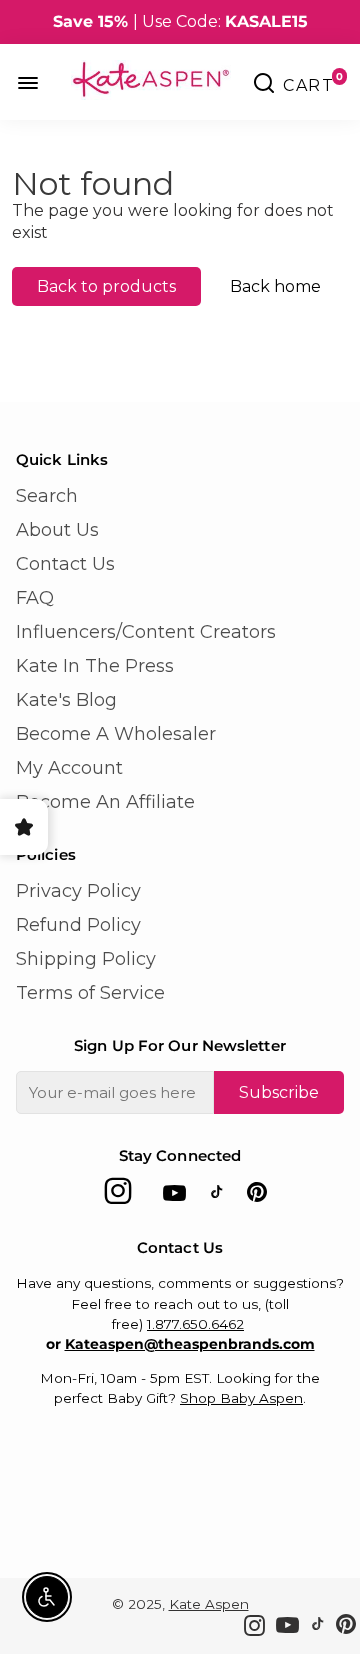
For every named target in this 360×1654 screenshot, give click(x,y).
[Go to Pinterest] (257, 1196)
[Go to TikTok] (217, 1196)
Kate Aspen (209, 1604)
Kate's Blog (66, 700)
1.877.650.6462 (195, 1324)
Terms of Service (90, 993)
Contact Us (65, 564)
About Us (57, 530)
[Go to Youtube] (174, 1196)
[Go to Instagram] (118, 1196)
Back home (275, 286)
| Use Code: (180, 21)
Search (47, 496)
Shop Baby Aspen (241, 1398)
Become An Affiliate (105, 802)
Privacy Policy (78, 891)
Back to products (106, 286)
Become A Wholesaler (116, 734)
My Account (69, 768)
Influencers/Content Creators (146, 632)
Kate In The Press (95, 666)
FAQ (35, 598)
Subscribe (279, 1092)
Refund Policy (78, 925)
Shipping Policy (86, 959)
